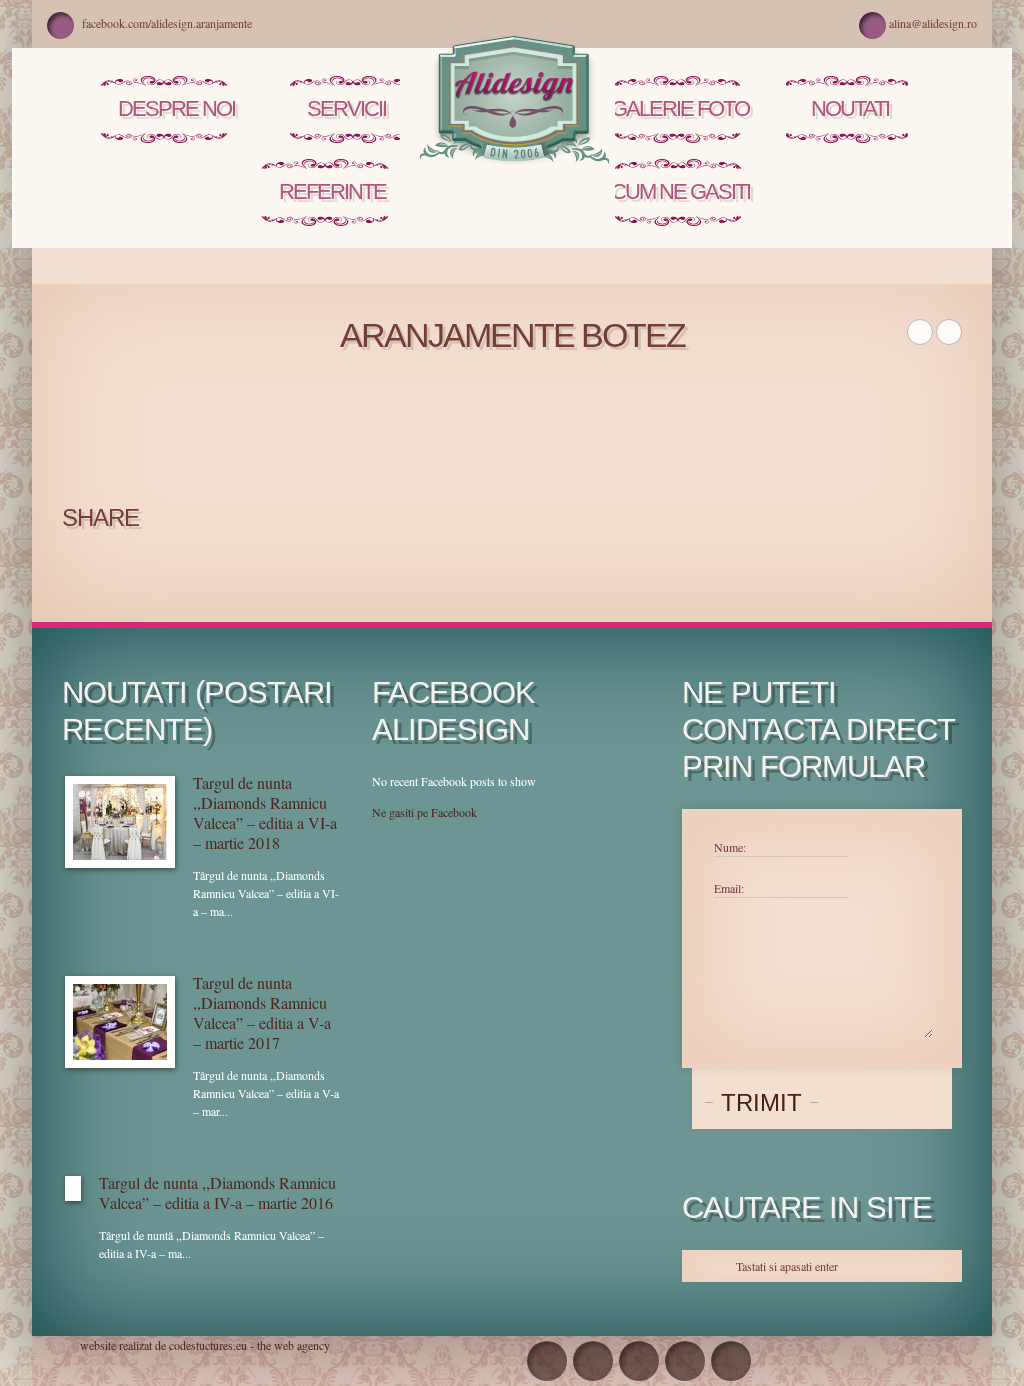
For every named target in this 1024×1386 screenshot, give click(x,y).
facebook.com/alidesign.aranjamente (167, 23)
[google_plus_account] (731, 1361)
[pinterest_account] (685, 1361)
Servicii (346, 108)
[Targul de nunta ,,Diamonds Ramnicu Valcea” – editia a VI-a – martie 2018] (120, 822)
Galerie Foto (680, 108)
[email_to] (593, 1361)
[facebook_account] (547, 1361)
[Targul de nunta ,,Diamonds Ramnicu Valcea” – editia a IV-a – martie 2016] (73, 1188)
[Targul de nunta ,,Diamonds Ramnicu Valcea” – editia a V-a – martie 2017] (120, 1022)
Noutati (850, 108)
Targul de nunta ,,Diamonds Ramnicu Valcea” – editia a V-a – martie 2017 (262, 1013)
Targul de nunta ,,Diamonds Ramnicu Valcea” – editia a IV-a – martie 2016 (217, 1193)
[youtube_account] (639, 1361)
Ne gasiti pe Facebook (424, 812)
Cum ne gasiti (680, 191)
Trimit (761, 1102)
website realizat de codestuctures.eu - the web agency (205, 1345)
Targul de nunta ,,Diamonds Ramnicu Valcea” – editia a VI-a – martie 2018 (265, 813)
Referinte (332, 191)
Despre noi (176, 108)
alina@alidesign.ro (933, 23)
